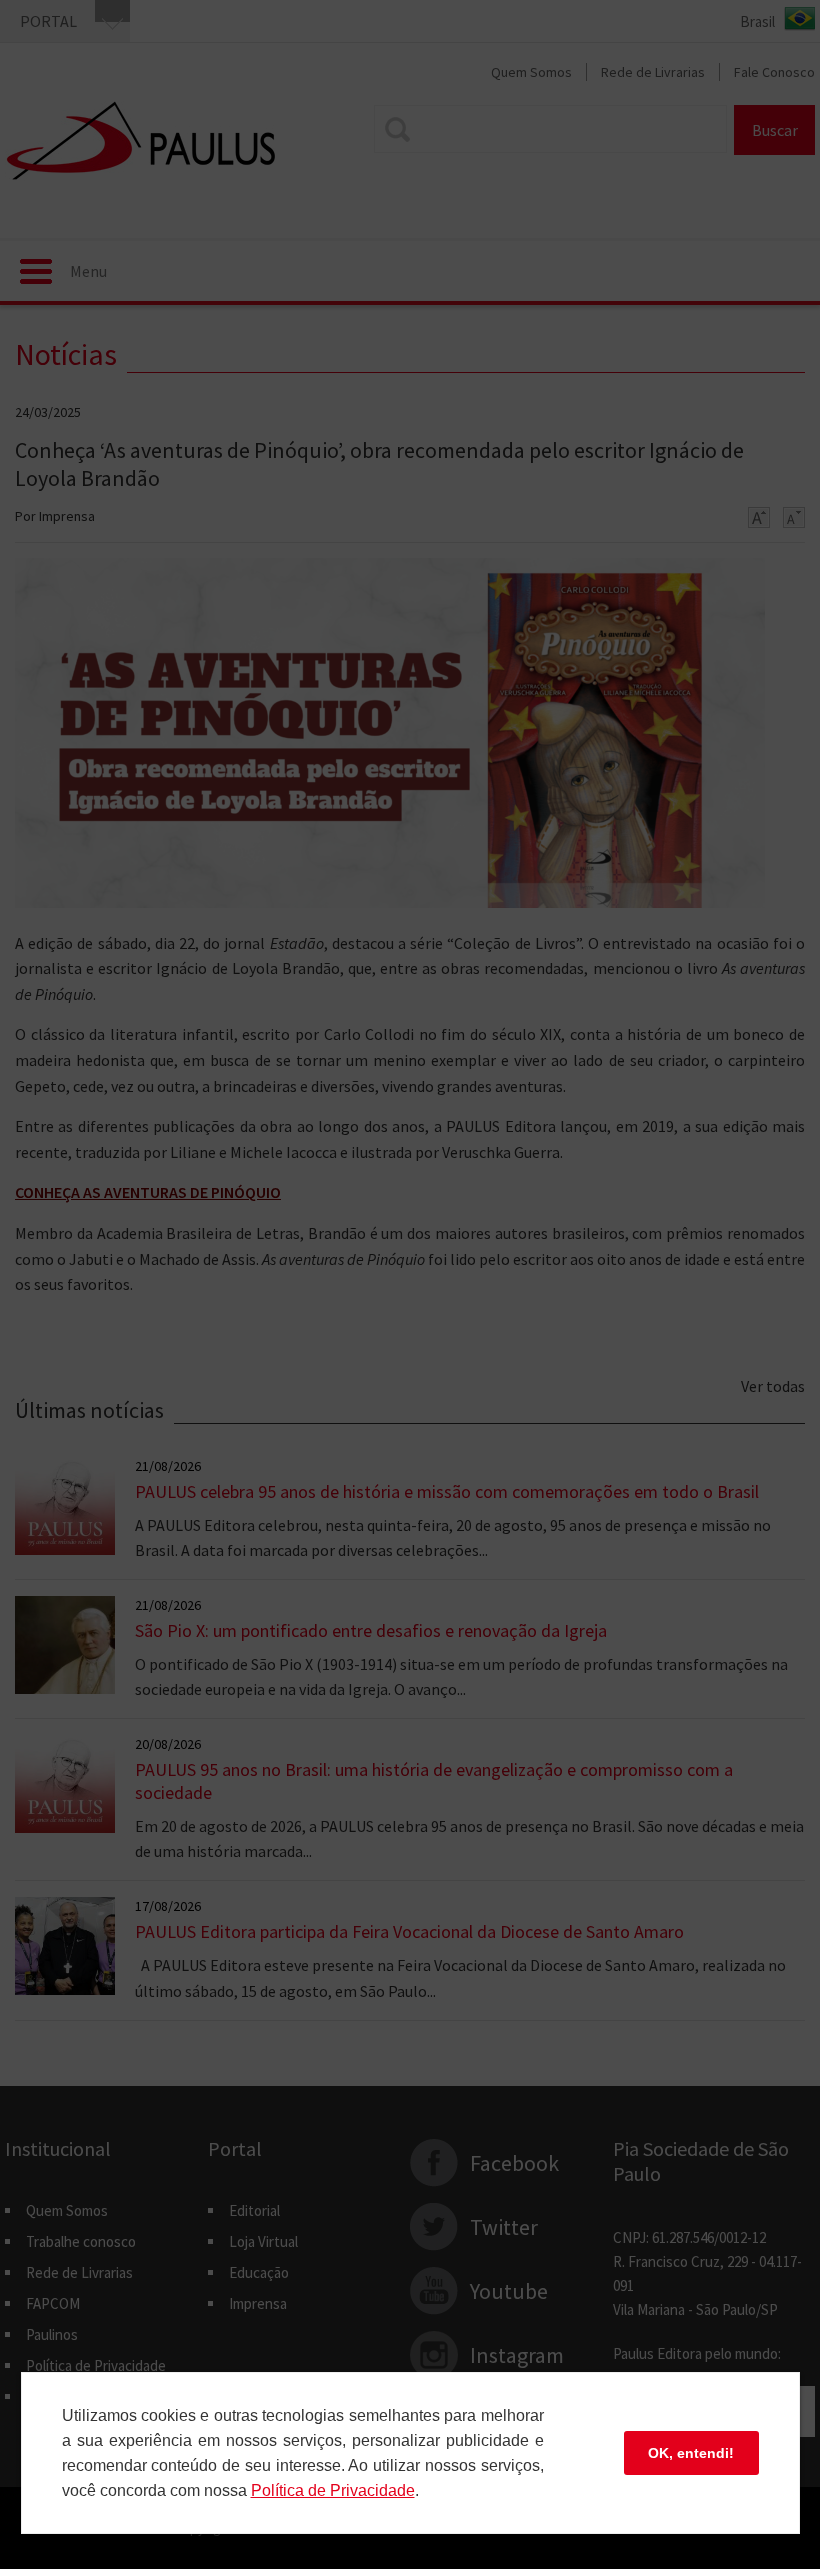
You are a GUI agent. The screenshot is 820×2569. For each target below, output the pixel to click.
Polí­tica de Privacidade (333, 2490)
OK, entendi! (691, 2453)
